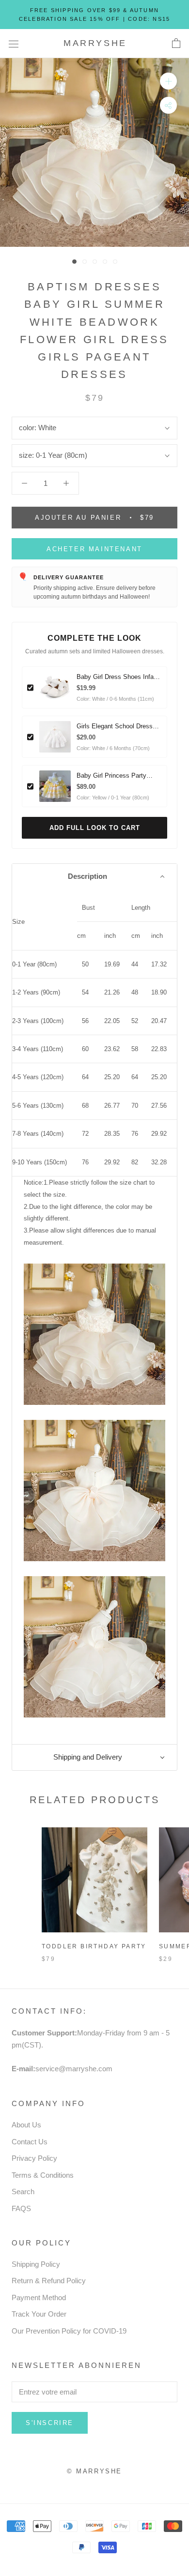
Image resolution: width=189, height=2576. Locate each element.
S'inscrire (50, 2423)
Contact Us (30, 2142)
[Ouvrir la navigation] (14, 44)
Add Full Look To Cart (95, 828)
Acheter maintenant (94, 549)
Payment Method (39, 2297)
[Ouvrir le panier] (176, 44)
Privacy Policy (34, 2158)
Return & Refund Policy (49, 2281)
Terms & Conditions (43, 2175)
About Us (26, 2125)
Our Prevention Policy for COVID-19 (69, 2331)
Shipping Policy (36, 2264)
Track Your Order (39, 2314)
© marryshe (94, 2471)
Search (23, 2192)
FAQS (21, 2208)
